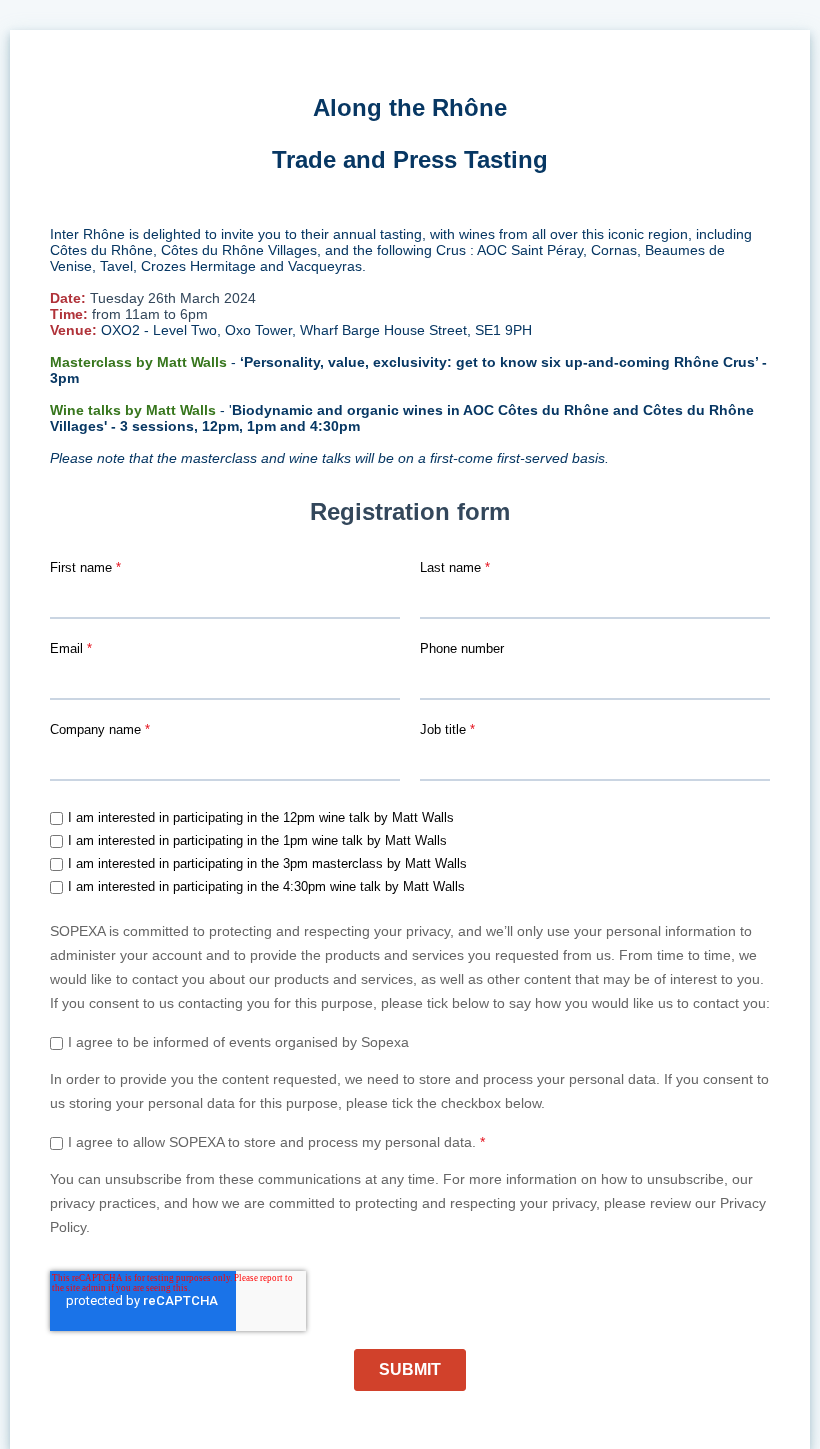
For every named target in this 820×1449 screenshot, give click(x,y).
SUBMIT (410, 1369)
